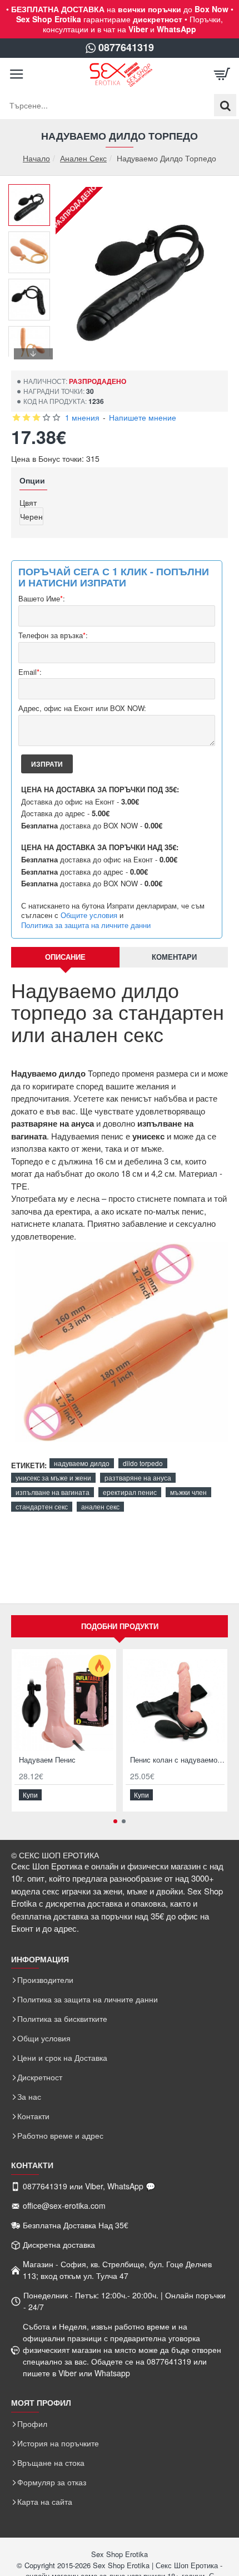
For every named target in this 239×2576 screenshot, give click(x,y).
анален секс (100, 1506)
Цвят (28, 502)
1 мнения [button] (82, 417)
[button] (33, 193)
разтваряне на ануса (138, 1477)
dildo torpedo (143, 1463)
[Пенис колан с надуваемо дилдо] (175, 1701)
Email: (30, 672)
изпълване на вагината (53, 1492)
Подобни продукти (120, 1626)
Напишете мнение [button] (143, 417)
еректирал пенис (130, 1492)
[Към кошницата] (222, 75)
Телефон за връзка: (53, 636)
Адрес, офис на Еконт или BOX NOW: (82, 709)
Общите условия (89, 915)
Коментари (174, 957)
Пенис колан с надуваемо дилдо (177, 1760)
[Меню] (17, 75)
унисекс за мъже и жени (53, 1477)
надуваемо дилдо (82, 1463)
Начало (36, 158)
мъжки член (188, 1492)
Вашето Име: (42, 599)
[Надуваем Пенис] (64, 1701)
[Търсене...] (225, 105)
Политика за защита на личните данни (86, 925)
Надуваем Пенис (47, 1760)
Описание (65, 957)
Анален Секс (83, 158)
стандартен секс (42, 1506)
